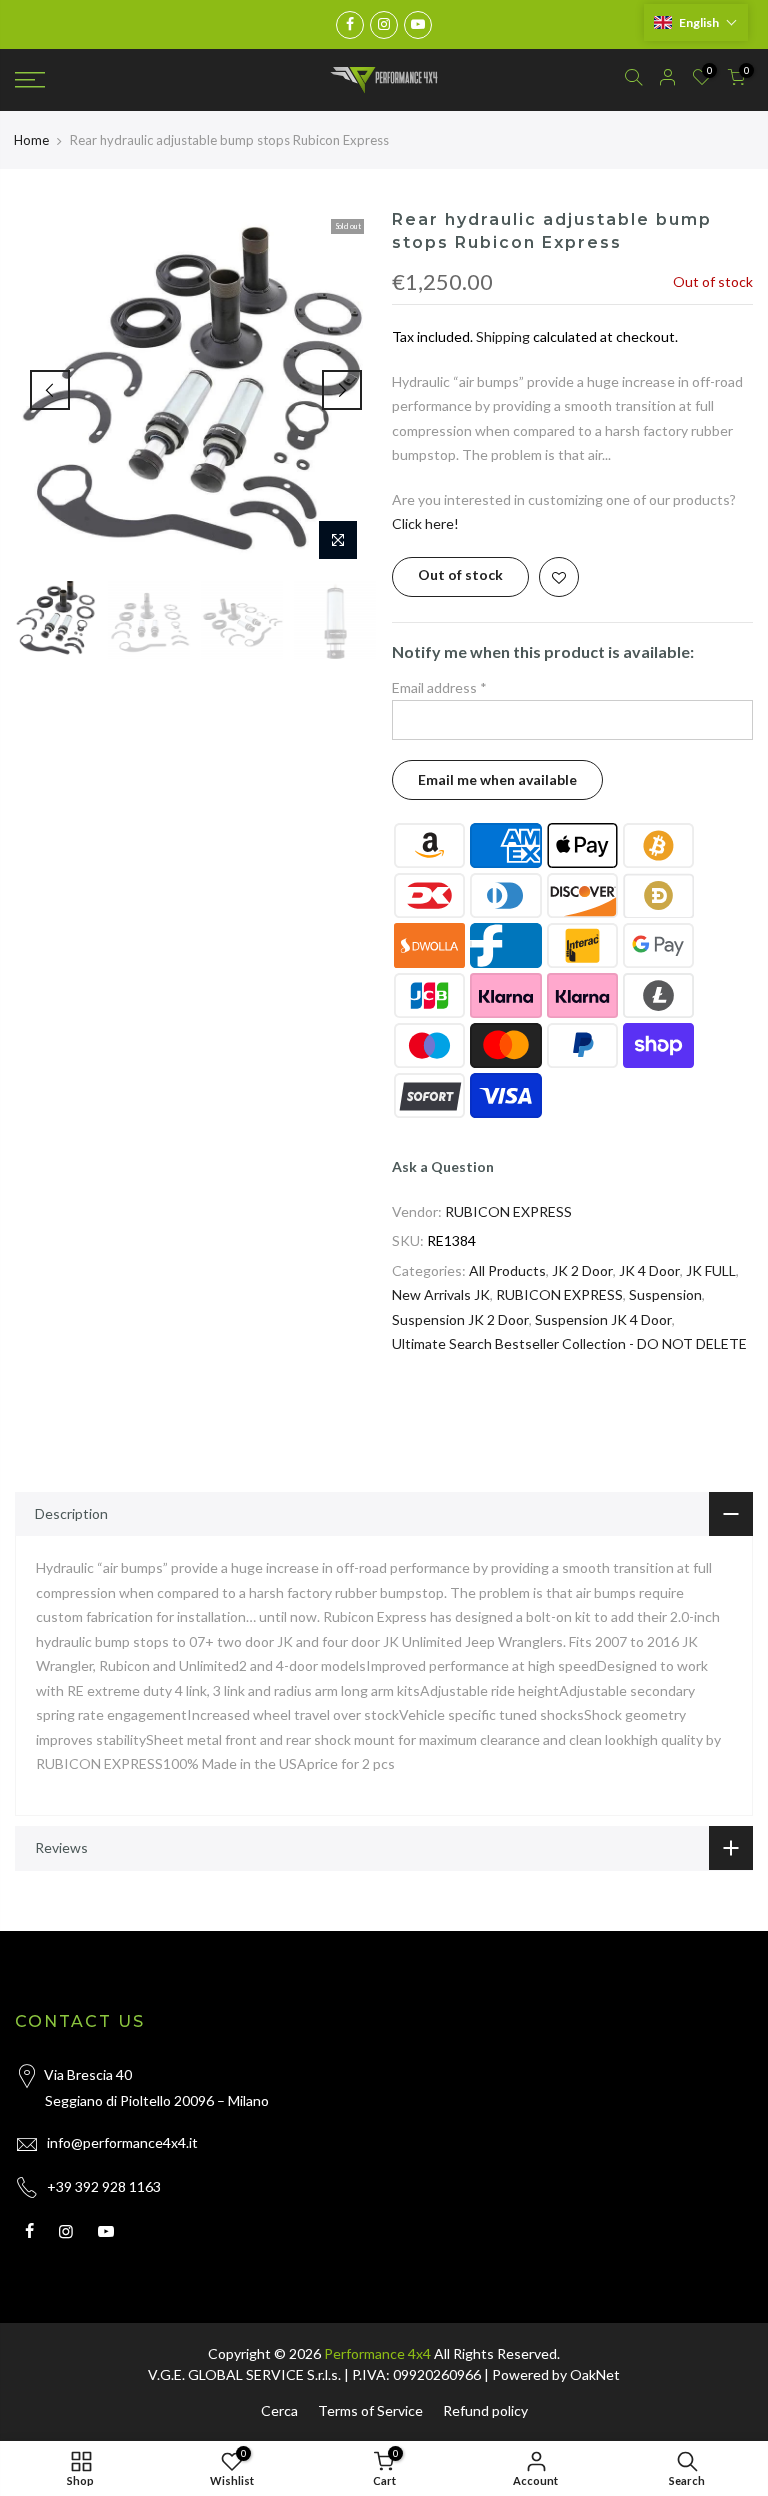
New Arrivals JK (441, 1294)
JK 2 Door (582, 1270)
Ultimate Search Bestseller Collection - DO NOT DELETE (569, 1343)
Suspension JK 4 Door (603, 1319)
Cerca (279, 2410)
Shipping (503, 336)
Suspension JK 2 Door (460, 1319)
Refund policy (485, 2410)
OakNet (595, 2374)
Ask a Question (443, 1166)
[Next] (342, 390)
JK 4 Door (649, 1270)
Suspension (665, 1294)
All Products (507, 1270)
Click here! (425, 523)
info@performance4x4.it (122, 2142)
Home (31, 140)
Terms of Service (370, 2410)
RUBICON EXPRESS (508, 1211)
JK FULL (711, 1270)
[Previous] (50, 390)
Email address (439, 687)
